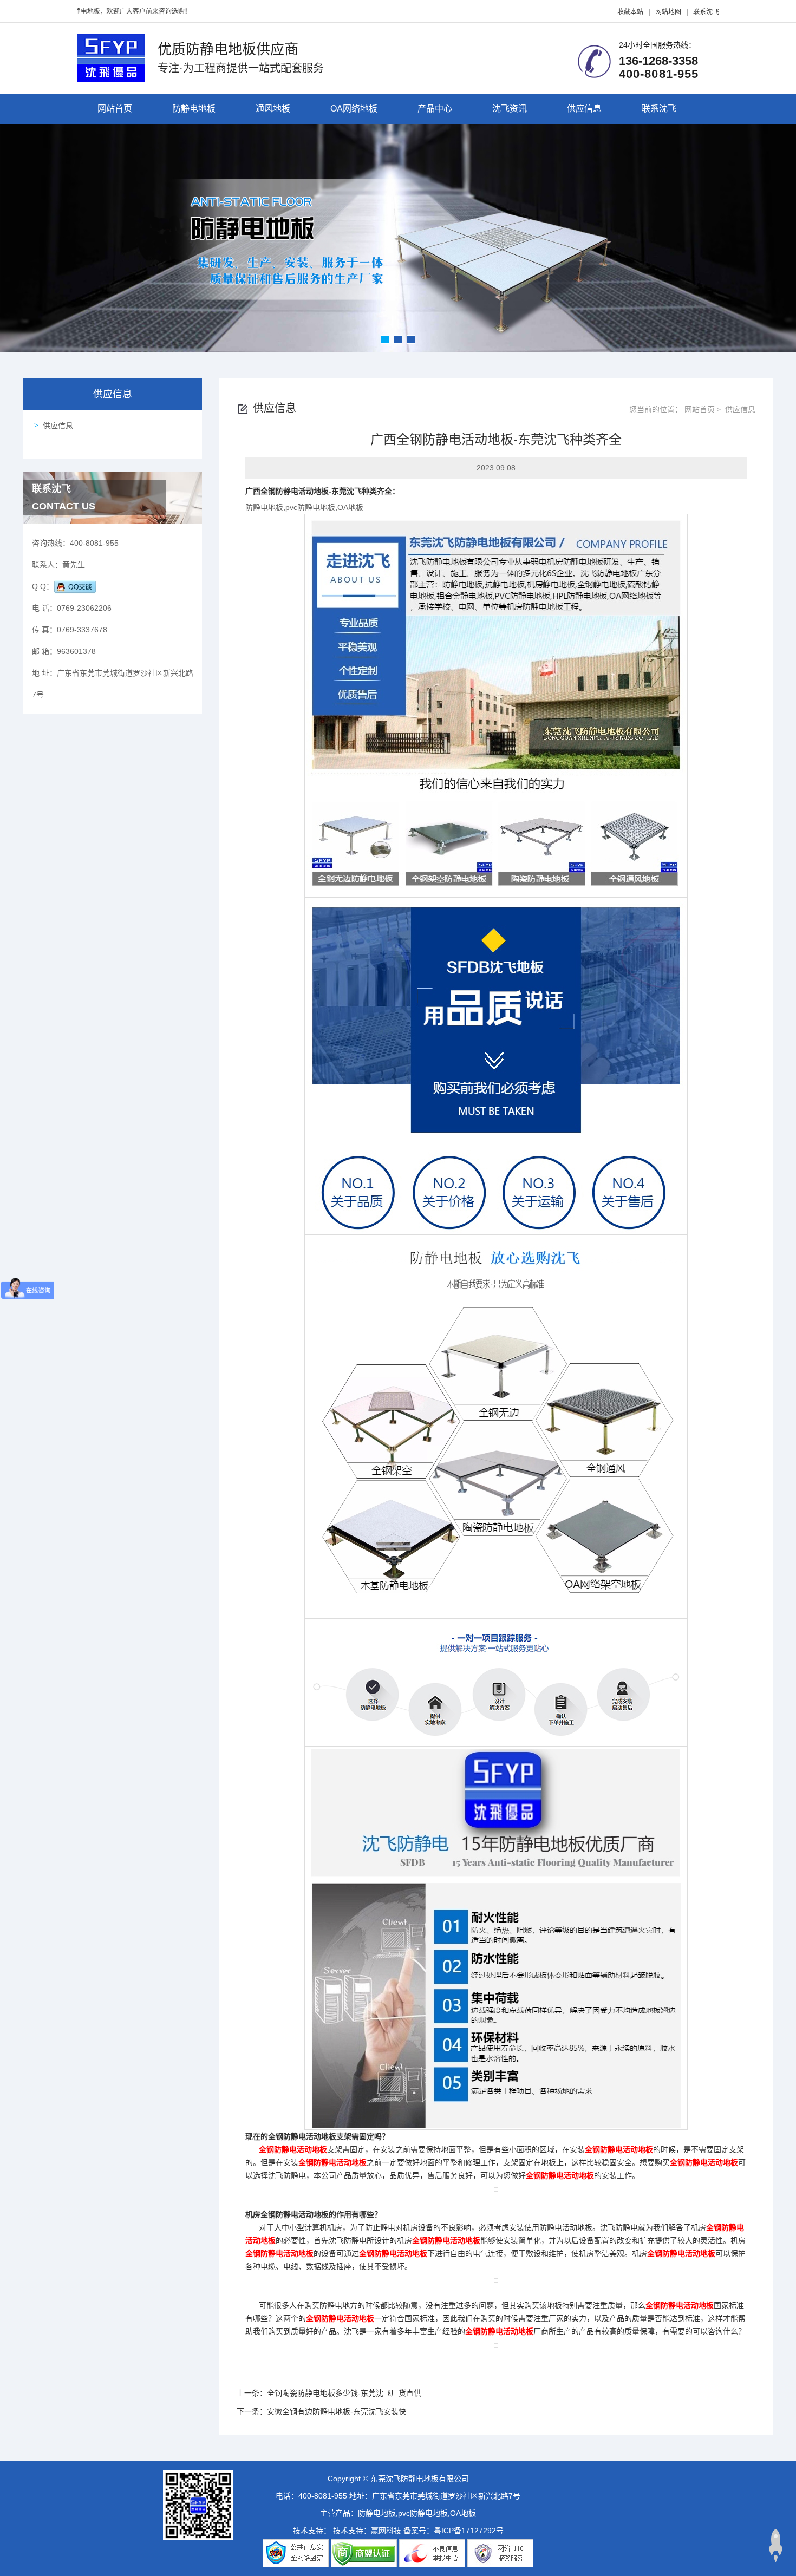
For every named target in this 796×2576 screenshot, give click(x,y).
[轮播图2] (398, 238)
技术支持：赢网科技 (367, 2531)
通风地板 (273, 109)
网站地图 (668, 12)
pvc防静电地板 (310, 507)
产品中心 (435, 109)
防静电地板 (194, 109)
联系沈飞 (706, 12)
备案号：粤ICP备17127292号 (454, 2531)
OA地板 (350, 507)
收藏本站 (630, 12)
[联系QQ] (75, 586)
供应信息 (584, 109)
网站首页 (115, 109)
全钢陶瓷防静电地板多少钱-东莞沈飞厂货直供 (344, 2393)
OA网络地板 (354, 109)
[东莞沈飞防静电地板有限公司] (111, 57)
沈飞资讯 (510, 109)
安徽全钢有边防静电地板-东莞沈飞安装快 (337, 2411)
